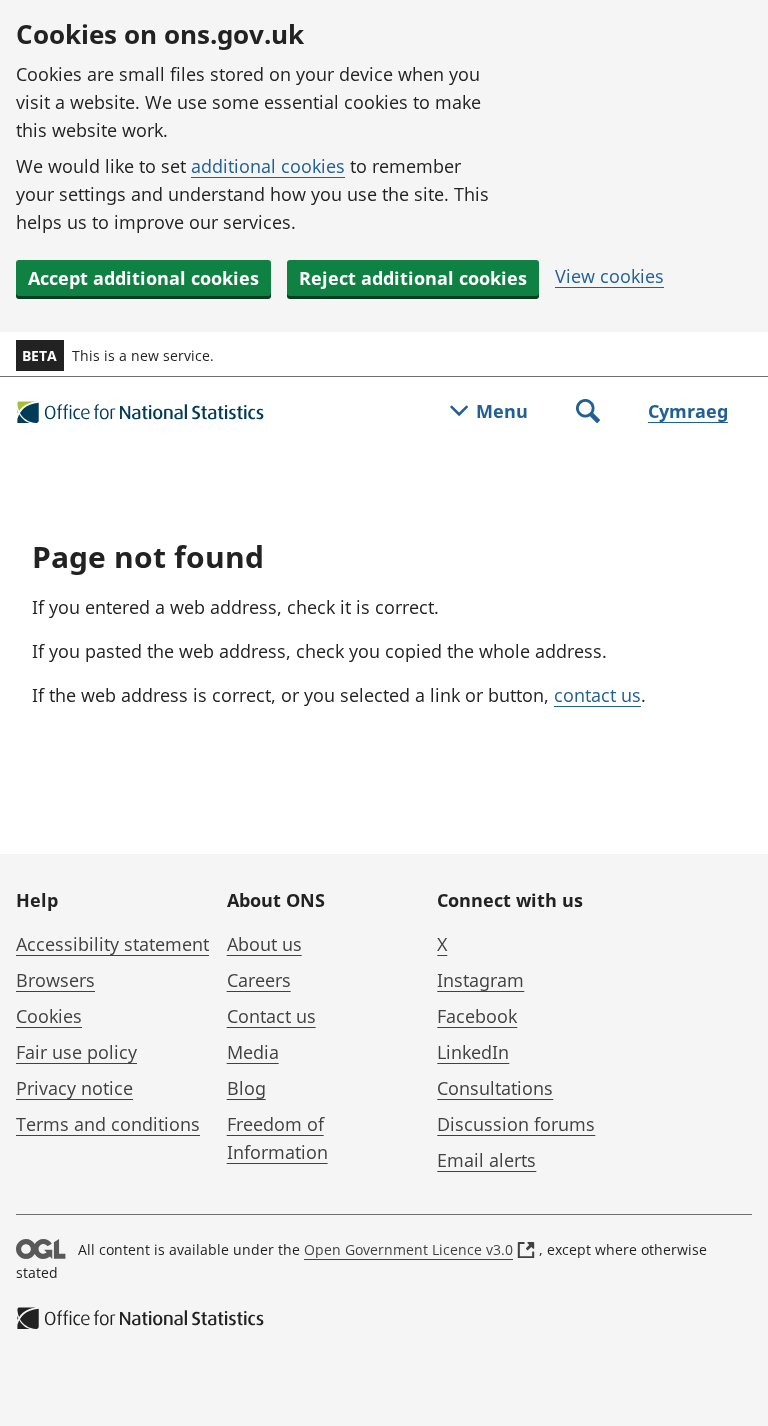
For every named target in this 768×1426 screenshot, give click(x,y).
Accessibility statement (112, 944)
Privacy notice (74, 1088)
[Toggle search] (588, 413)
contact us (597, 695)
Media (253, 1052)
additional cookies (268, 166)
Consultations (495, 1088)
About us (264, 944)
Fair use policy (76, 1052)
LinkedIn (473, 1052)
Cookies (49, 1016)
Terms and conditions (108, 1124)
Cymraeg (688, 411)
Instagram (480, 980)
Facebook (477, 1016)
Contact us (271, 1016)
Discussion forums (516, 1124)
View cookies (609, 276)
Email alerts (486, 1160)
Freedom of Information (277, 1138)
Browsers (55, 980)
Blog (246, 1088)
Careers (259, 980)
